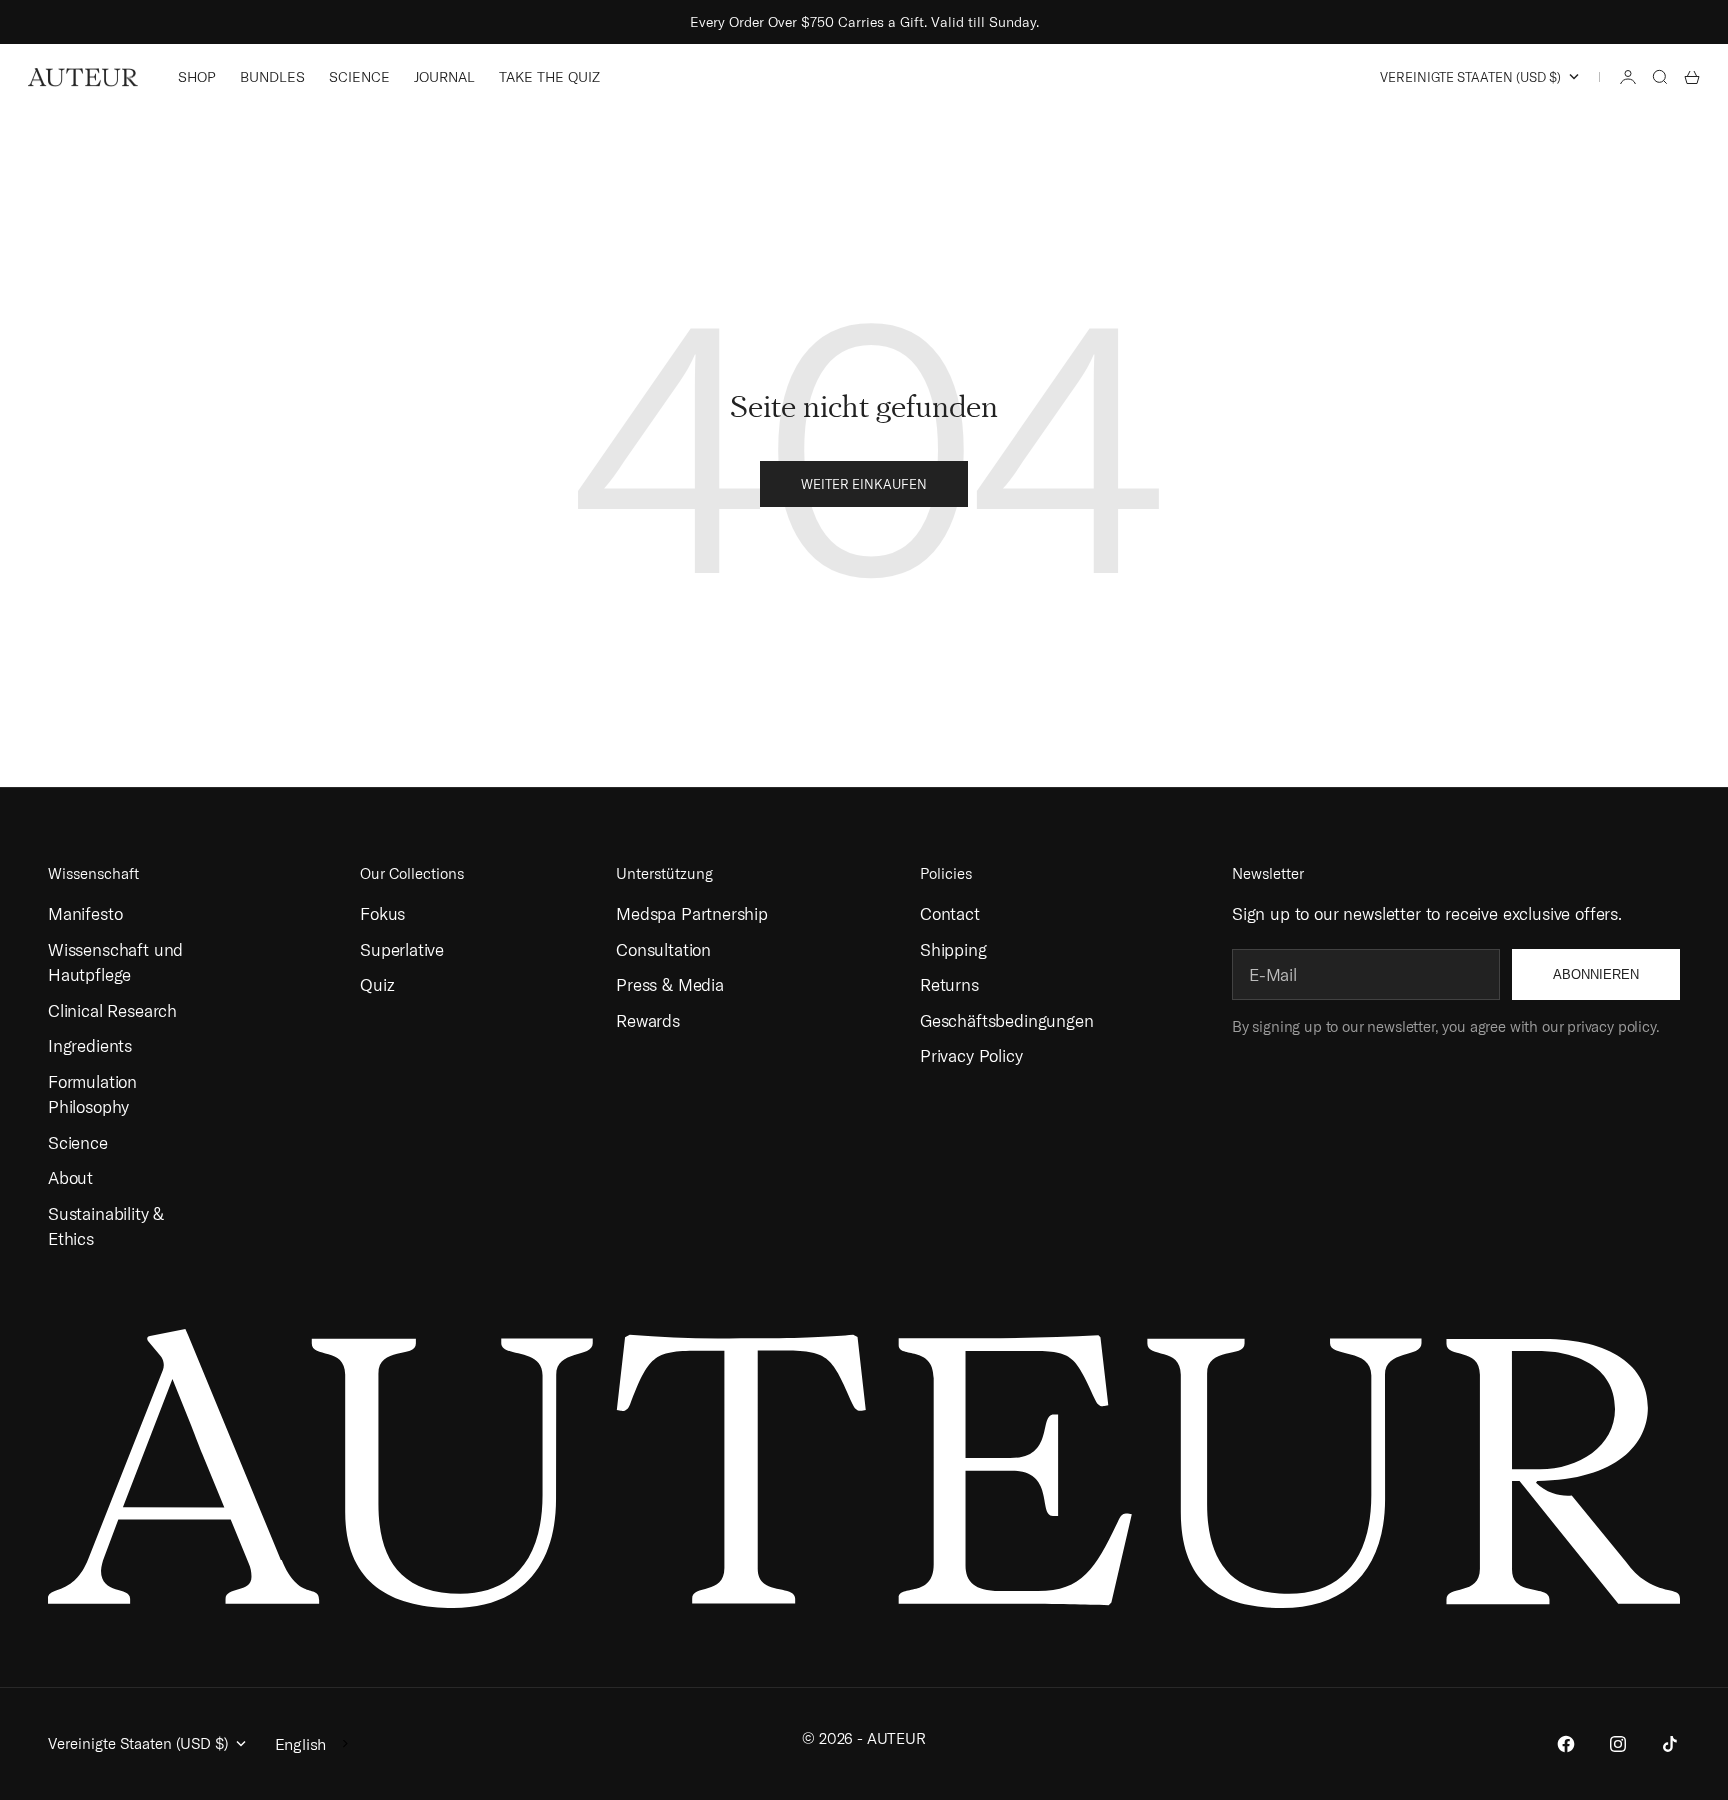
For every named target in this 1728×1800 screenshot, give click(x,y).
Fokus (382, 913)
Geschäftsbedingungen (1007, 1020)
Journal (444, 77)
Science (359, 77)
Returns (949, 984)
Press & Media (670, 984)
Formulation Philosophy (92, 1094)
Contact (950, 913)
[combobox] (313, 1744)
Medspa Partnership (692, 913)
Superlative (402, 949)
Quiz (377, 984)
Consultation (663, 949)
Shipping (953, 949)
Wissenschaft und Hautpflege (115, 962)
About (70, 1177)
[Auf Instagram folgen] (1618, 1744)
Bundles (272, 77)
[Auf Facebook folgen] (1566, 1744)
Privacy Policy (971, 1055)
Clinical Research (112, 1010)
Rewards (648, 1020)
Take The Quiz (549, 77)
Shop (197, 77)
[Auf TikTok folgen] (1670, 1744)
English (301, 1744)
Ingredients (90, 1045)
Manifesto (85, 913)
